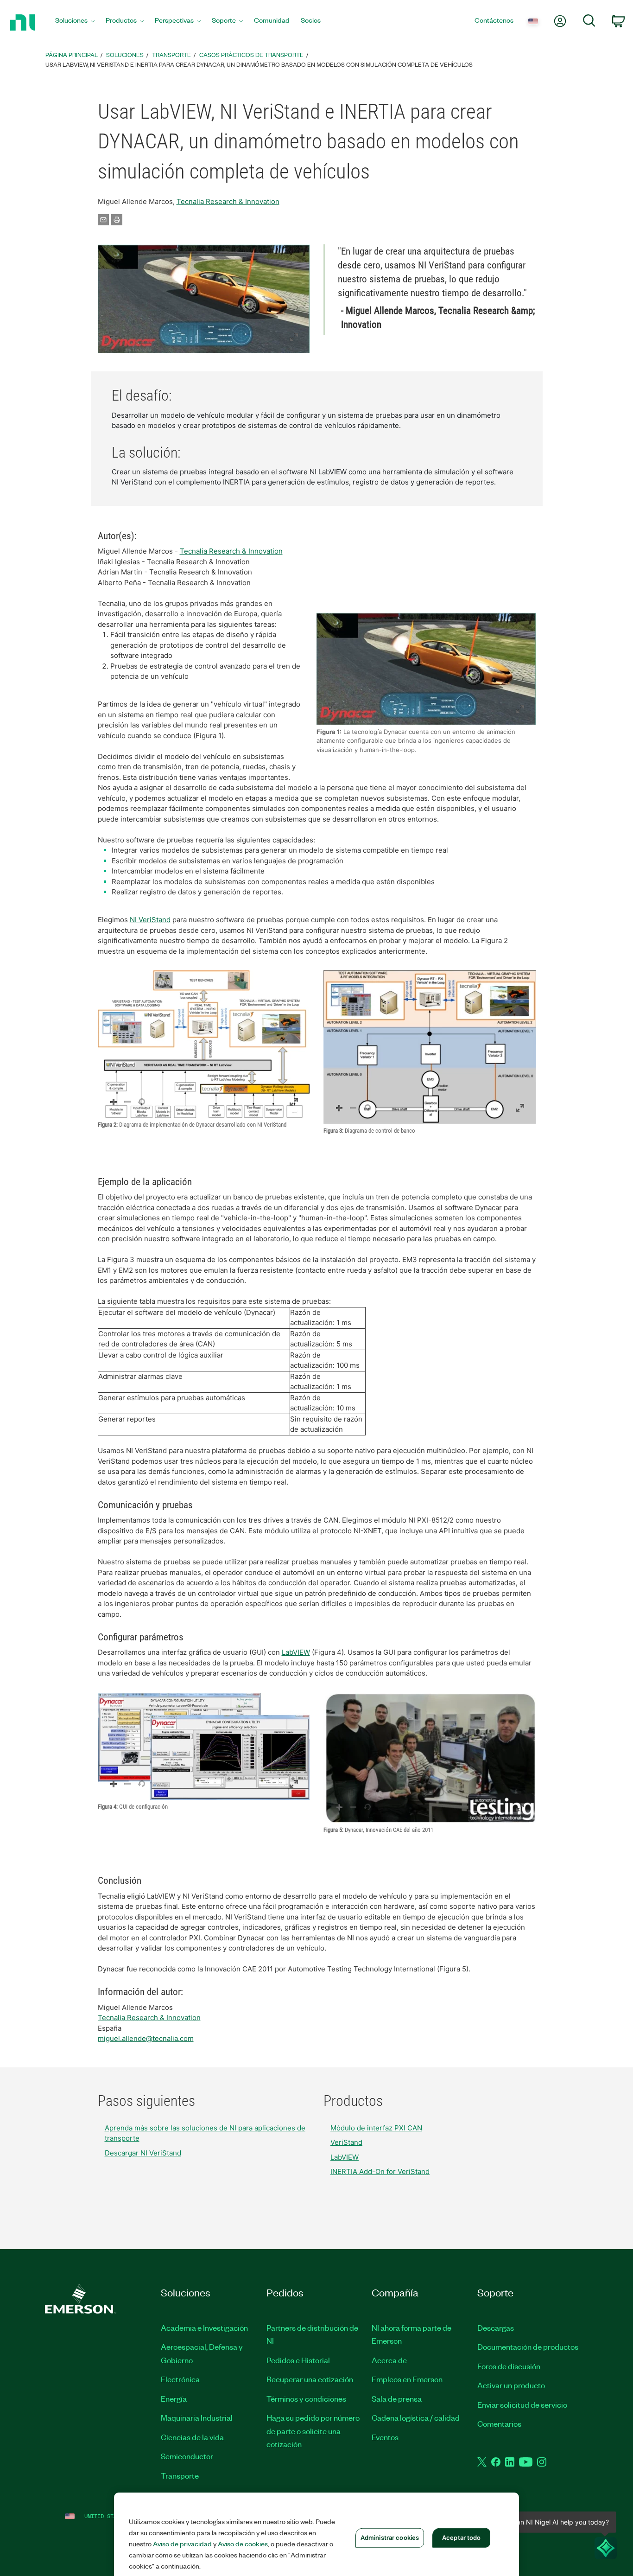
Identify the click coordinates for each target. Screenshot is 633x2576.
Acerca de (389, 2360)
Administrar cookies (390, 2538)
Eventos (385, 2437)
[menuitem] (75, 22)
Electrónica (180, 2379)
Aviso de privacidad (182, 2544)
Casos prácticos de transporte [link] (251, 54)
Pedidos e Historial (298, 2360)
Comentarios (499, 2423)
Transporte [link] (171, 54)
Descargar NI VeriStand (143, 2153)
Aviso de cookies (243, 2544)
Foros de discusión (509, 2366)
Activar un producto (511, 2385)
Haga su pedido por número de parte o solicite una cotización (313, 2431)
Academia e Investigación (204, 2327)
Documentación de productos (528, 2346)
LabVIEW (296, 1652)
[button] (204, 299)
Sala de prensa (397, 2398)
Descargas (496, 2327)
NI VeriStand (150, 920)
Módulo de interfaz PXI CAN (376, 2128)
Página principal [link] (72, 54)
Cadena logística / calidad (416, 2417)
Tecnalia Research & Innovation (228, 201)
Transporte (180, 2475)
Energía (174, 2398)
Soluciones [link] (125, 54)
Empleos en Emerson (407, 2379)
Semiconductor (187, 2456)
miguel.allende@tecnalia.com (146, 2038)
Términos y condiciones (306, 2398)
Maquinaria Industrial (197, 2417)
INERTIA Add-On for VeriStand (380, 2171)
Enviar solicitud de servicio (522, 2404)
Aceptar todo (462, 2538)
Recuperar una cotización (310, 2379)
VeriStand (346, 2142)
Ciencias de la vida (192, 2437)
